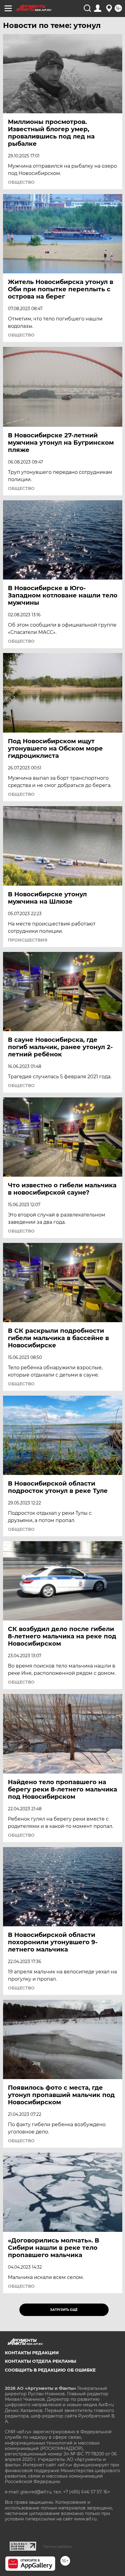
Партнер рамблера (57, 2547)
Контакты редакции (32, 2353)
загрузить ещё (64, 2310)
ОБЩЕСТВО (21, 182)
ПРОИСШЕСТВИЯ (28, 940)
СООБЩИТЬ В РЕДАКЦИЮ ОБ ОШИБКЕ (50, 2370)
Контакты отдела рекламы (41, 2361)
